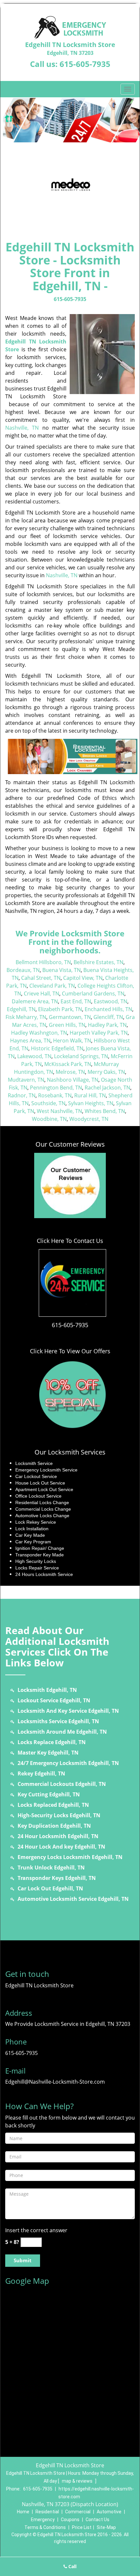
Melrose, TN (70, 1072)
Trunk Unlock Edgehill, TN (51, 1868)
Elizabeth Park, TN (60, 1009)
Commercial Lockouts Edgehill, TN (62, 1784)
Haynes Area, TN (30, 1041)
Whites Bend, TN (105, 1111)
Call (72, 2566)
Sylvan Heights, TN (91, 1103)
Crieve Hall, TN (42, 994)
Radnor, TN (22, 1095)
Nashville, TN (22, 428)
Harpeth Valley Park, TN (99, 1033)
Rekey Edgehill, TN (41, 1773)
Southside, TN (48, 1103)
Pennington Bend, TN (56, 1088)
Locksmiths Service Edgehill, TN (58, 1721)
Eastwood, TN (111, 1001)
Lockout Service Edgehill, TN (54, 1700)
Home (23, 2512)
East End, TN (76, 1001)
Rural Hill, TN (90, 1095)
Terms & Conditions (45, 2527)
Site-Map (106, 2527)
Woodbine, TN (49, 1119)
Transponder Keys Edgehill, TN (57, 1878)
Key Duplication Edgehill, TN (54, 1826)
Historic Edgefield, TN (57, 1048)
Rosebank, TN (55, 1095)
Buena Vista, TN (62, 970)
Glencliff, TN (108, 1017)
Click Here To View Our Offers (70, 1351)
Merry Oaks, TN (106, 1072)
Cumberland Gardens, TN (93, 994)
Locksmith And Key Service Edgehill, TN (68, 1711)
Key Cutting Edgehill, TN (49, 1794)
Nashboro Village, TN (73, 1080)
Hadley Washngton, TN (39, 1033)
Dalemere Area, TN (35, 1001)
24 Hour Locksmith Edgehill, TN (58, 1836)
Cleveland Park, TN (52, 986)
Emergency (43, 2520)
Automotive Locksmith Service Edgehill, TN (73, 1899)
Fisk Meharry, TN (26, 1017)
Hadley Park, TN (107, 1025)
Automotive (109, 2512)
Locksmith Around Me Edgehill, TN (62, 1732)
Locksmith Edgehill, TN (47, 1690)
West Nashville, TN (59, 1111)
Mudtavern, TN (26, 1080)
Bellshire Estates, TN (98, 962)
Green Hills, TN (67, 1025)
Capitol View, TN (83, 978)
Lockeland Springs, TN (81, 1056)
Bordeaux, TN (23, 970)
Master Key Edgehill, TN (48, 1753)
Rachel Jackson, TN (107, 1088)
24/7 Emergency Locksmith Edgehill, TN (68, 1763)
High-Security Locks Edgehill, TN (59, 1815)
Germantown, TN (70, 1017)
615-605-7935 (85, 64)
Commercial (78, 2512)
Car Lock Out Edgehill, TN (50, 1888)
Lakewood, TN (34, 1056)
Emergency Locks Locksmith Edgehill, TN (70, 1857)
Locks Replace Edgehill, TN (52, 1742)
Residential (47, 2512)
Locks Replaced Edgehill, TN (53, 1805)
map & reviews (78, 2481)
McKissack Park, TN (68, 1064)
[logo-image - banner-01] (70, 120)
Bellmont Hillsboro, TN (43, 962)
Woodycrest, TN (89, 1119)
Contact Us (98, 2520)
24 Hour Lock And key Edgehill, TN (61, 1847)
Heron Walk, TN (72, 1041)
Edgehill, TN (21, 1009)
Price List (82, 2527)
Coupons (70, 2520)
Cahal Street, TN (41, 978)
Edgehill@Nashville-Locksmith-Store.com (55, 2082)
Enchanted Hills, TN (108, 1009)
